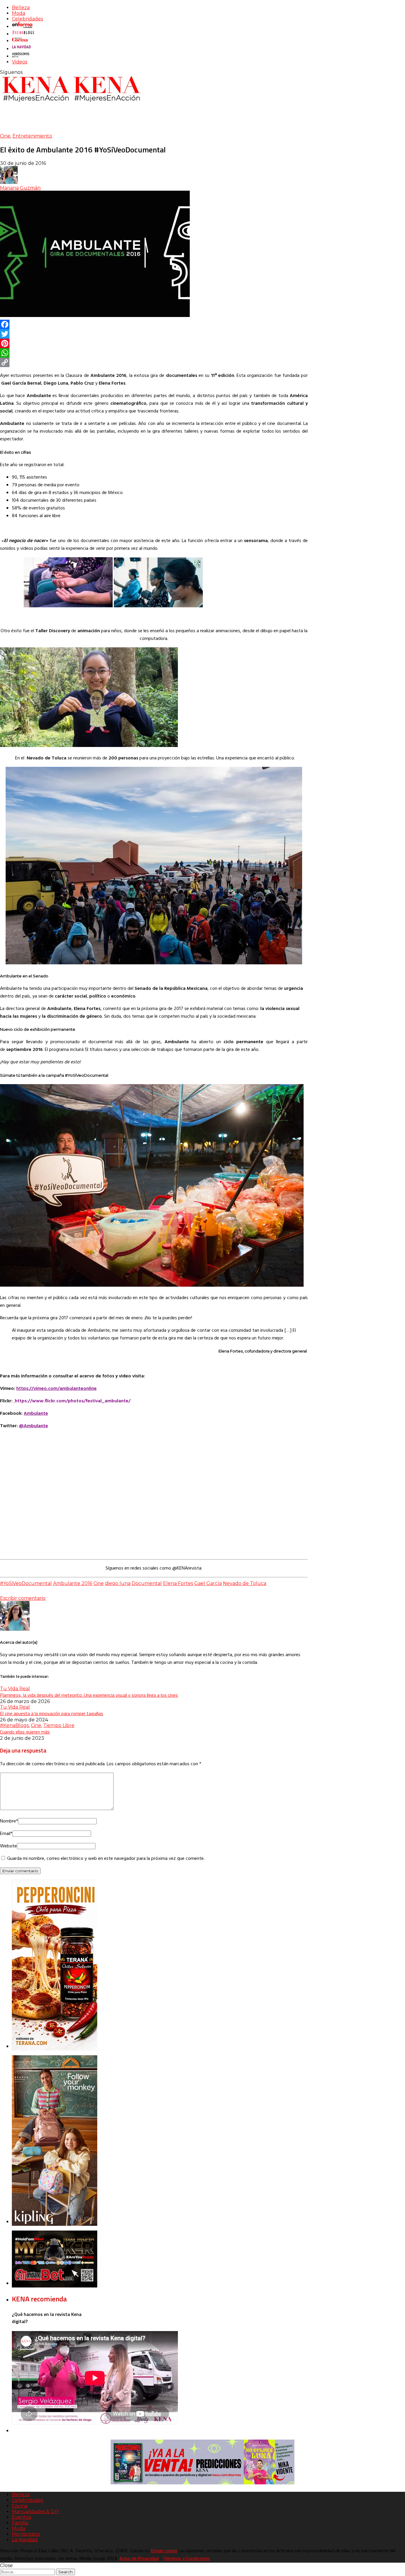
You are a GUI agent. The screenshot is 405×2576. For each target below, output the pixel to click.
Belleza (21, 8)
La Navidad (25, 2540)
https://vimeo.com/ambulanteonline (56, 1389)
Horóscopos (26, 2534)
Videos (20, 62)
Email (6, 1834)
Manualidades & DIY (35, 2512)
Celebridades (27, 19)
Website (8, 1846)
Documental (147, 1583)
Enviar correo (164, 2551)
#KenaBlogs (14, 1725)
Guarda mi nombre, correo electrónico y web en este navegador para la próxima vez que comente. (106, 1859)
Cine (5, 136)
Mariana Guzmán (20, 188)
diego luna (118, 1583)
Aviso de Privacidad (139, 2559)
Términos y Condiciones (186, 2559)
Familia (20, 2523)
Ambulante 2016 (73, 1583)
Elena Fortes (178, 1583)
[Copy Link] (154, 362)
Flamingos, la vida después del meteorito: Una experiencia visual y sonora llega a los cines (89, 1695)
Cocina (20, 2506)
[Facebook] (154, 324)
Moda (19, 13)
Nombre (9, 1821)
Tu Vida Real (15, 1689)
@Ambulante (34, 1426)
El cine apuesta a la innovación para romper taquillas (52, 1713)
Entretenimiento (32, 136)
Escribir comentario (23, 1598)
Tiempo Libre (59, 1725)
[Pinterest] (154, 343)
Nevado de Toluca (245, 1583)
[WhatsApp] (154, 353)
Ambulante (36, 1414)
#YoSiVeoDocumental (26, 1583)
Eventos (21, 2517)
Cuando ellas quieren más (25, 1732)
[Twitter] (154, 334)
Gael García (208, 1583)
